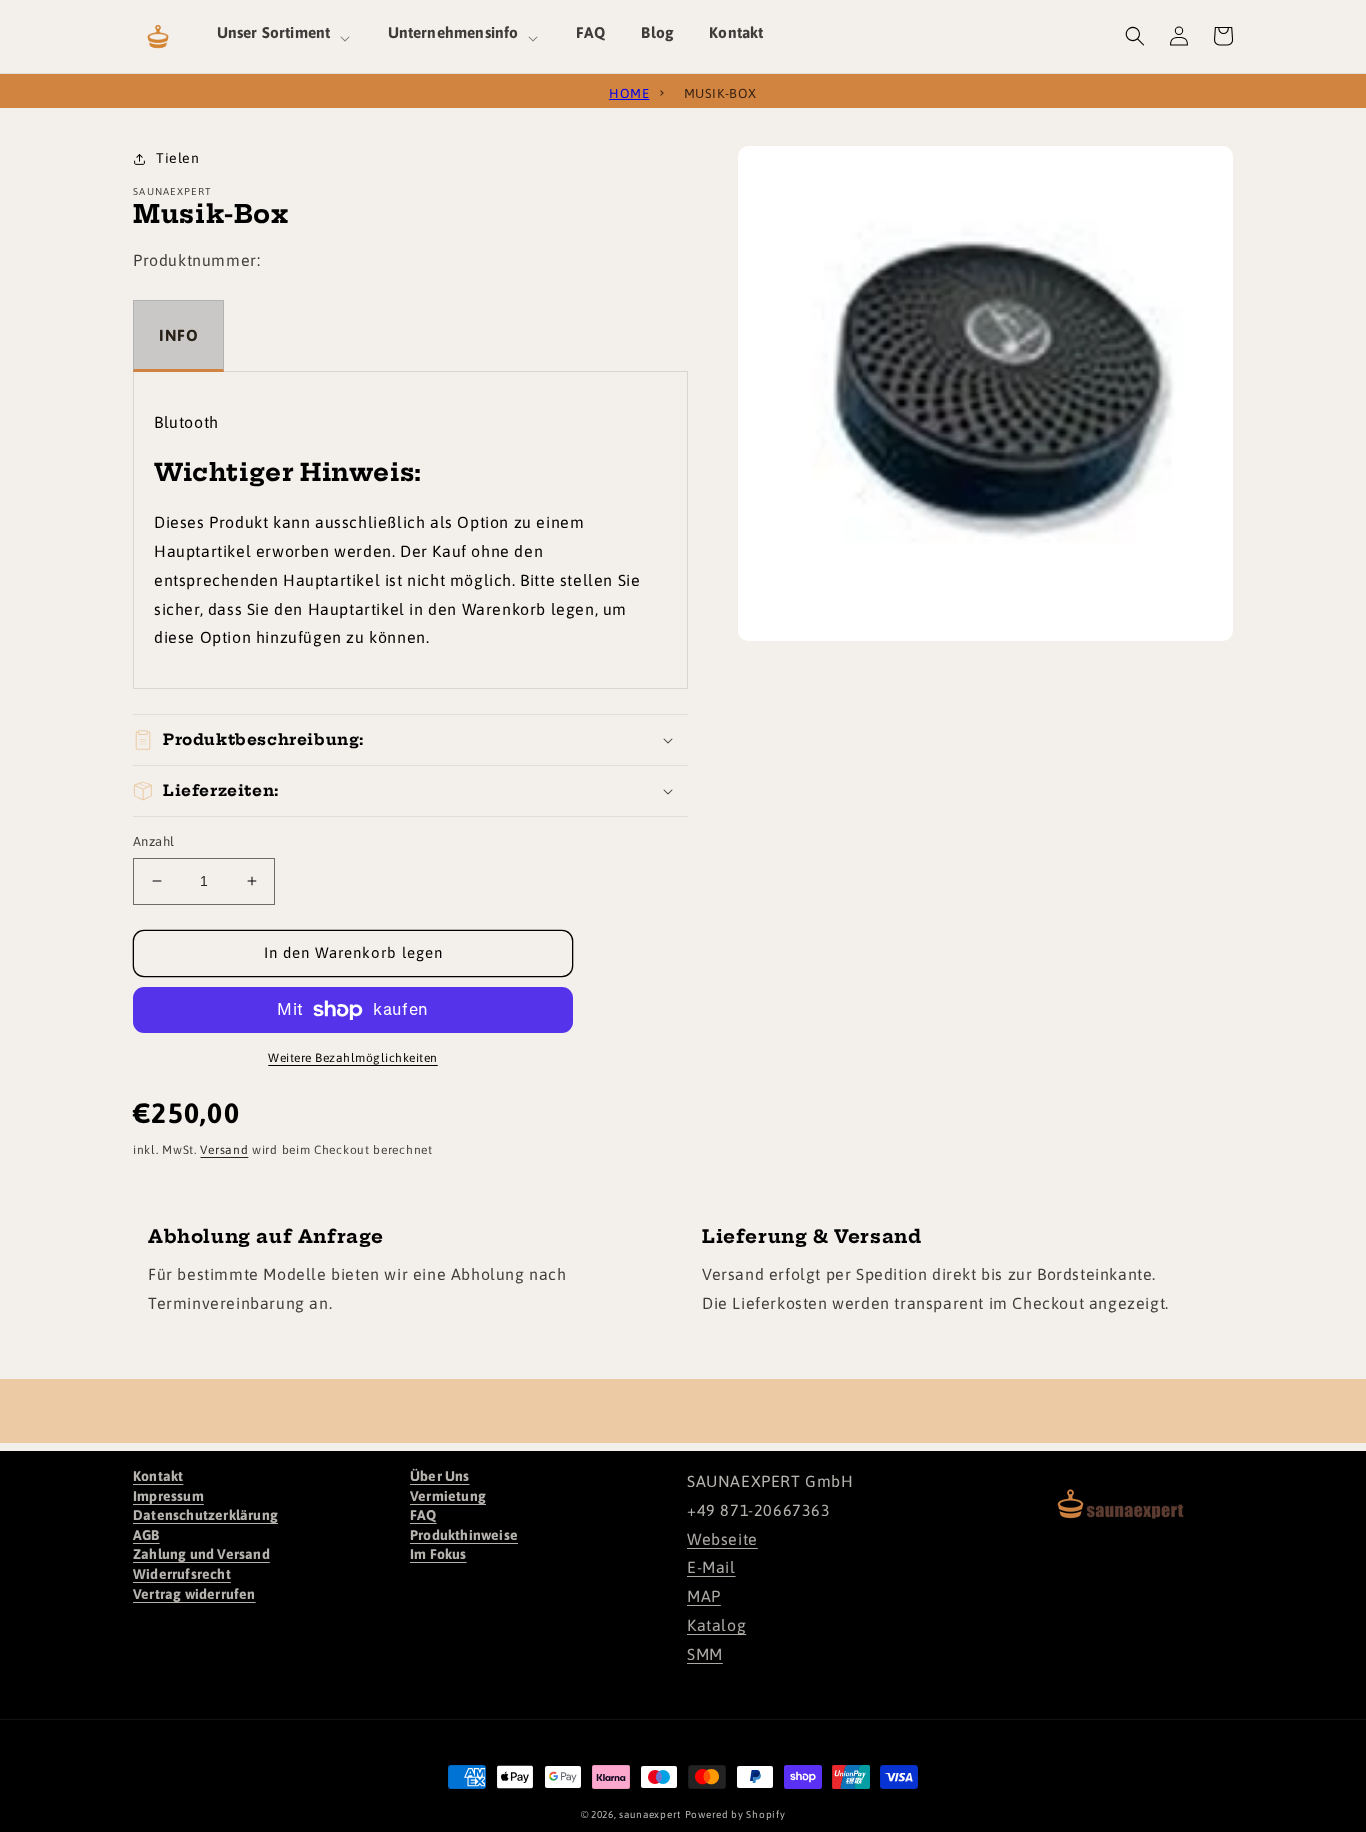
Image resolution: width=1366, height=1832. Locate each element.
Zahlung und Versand (201, 1554)
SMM (705, 1654)
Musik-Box (720, 91)
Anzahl (153, 841)
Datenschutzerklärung (205, 1515)
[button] (284, 36)
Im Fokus (438, 1554)
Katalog (716, 1625)
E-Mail (711, 1567)
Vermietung (448, 1496)
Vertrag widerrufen (194, 1594)
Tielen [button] (178, 158)
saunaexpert (650, 1814)
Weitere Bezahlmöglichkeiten (353, 1058)
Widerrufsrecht (182, 1574)
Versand (224, 1150)
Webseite (722, 1539)
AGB (146, 1535)
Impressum (168, 1496)
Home (629, 91)
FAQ (423, 1515)
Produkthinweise (464, 1535)
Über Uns (440, 1476)
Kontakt (158, 1476)
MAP (704, 1596)
